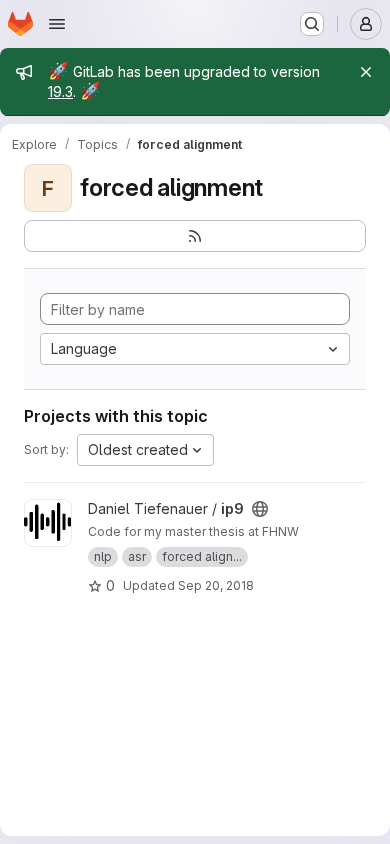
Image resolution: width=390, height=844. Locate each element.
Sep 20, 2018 (216, 585)
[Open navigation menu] (57, 24)
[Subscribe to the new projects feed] (195, 236)
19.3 (60, 91)
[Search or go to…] (312, 24)
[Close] (366, 72)
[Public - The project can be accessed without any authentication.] (260, 509)
